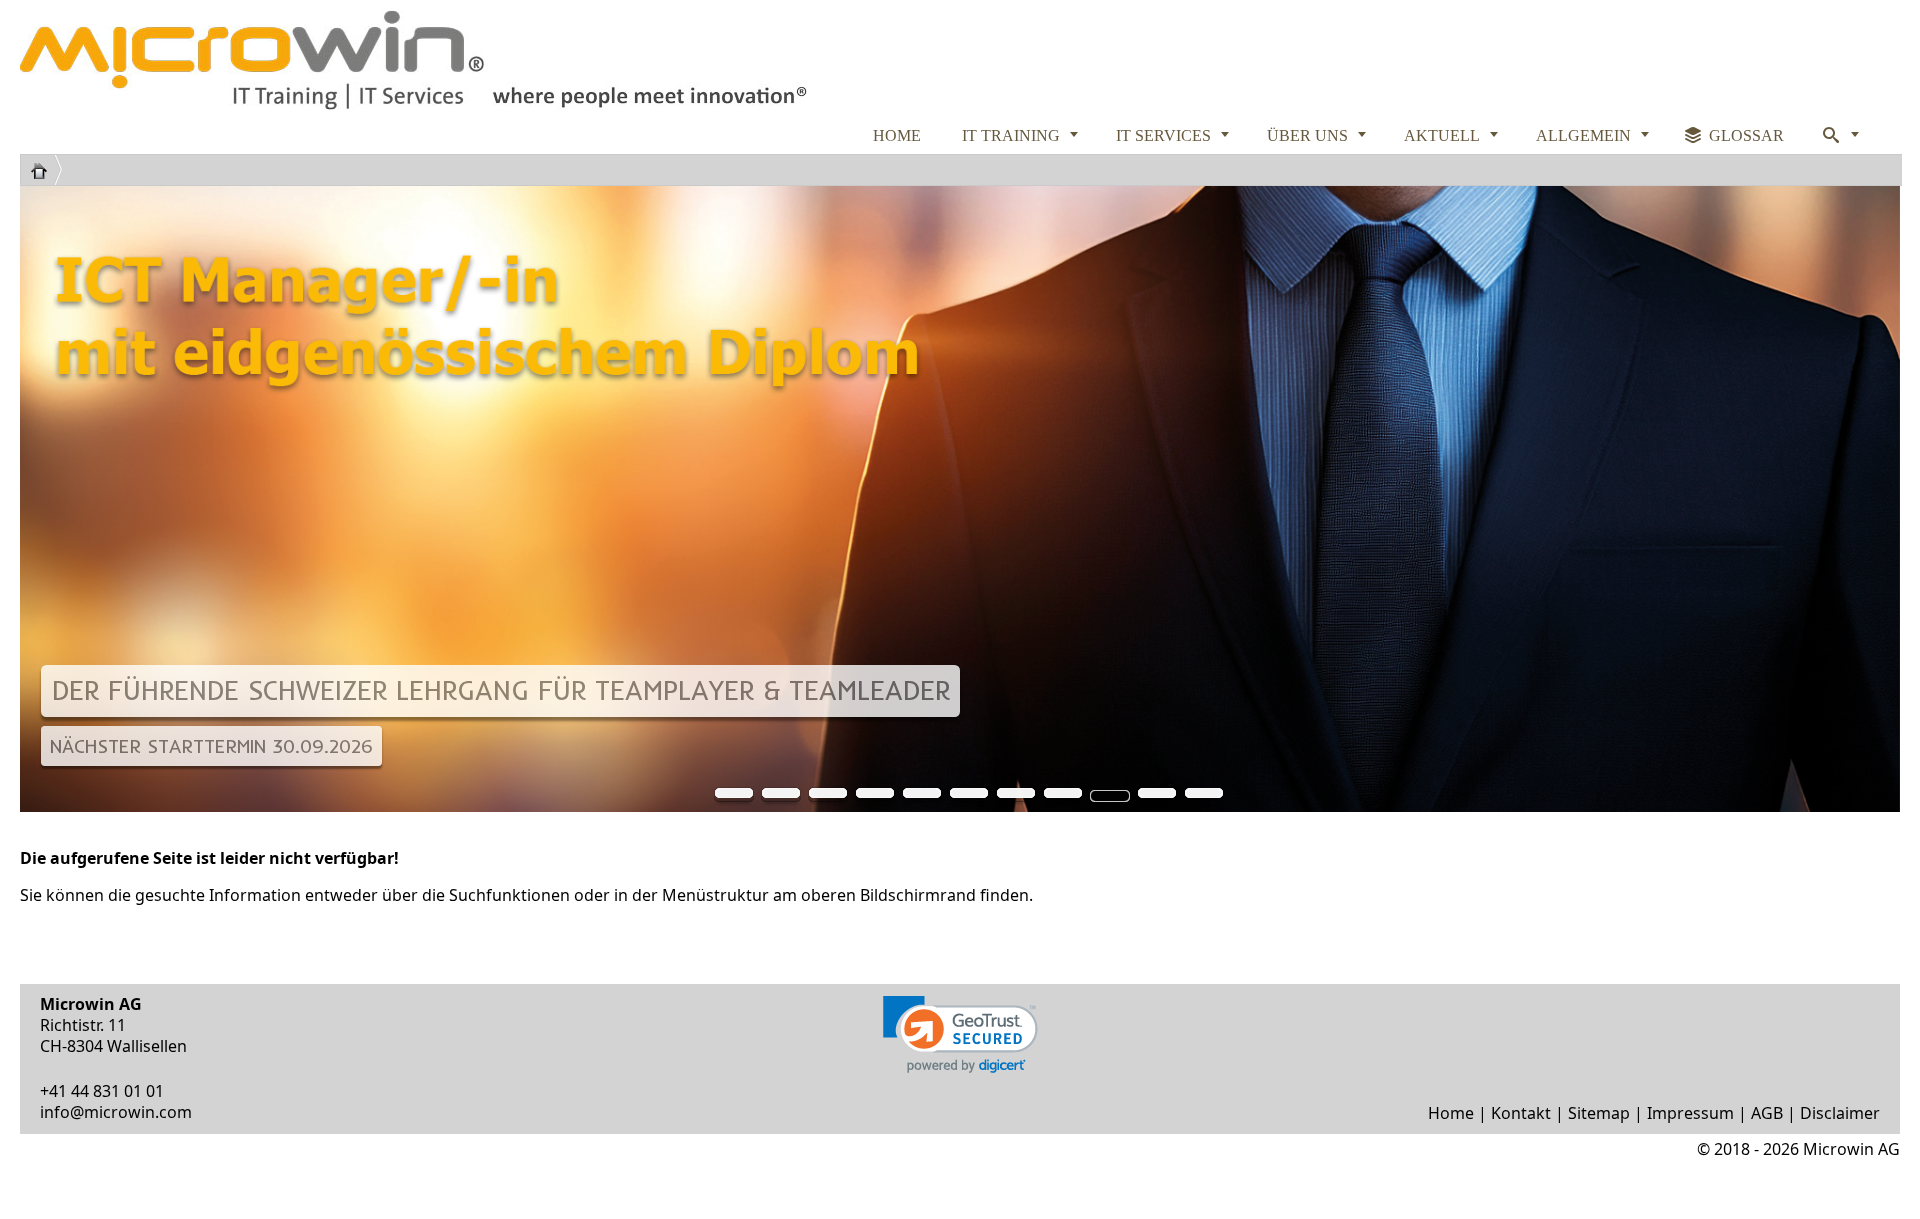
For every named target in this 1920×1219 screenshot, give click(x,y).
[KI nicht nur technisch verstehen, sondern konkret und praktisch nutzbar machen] (1157, 797)
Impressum (1690, 1113)
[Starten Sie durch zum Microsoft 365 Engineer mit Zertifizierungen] (922, 797)
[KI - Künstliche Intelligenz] (1016, 797)
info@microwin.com (116, 1112)
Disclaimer (1840, 1113)
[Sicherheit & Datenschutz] (875, 797)
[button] (960, 1034)
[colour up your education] (781, 797)
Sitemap (1599, 1113)
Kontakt (1521, 1113)
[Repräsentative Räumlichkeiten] (1063, 797)
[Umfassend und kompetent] (1204, 797)
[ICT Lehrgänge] (828, 797)
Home (1451, 1113)
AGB (1767, 1113)
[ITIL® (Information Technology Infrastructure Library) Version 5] (734, 797)
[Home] (46, 170)
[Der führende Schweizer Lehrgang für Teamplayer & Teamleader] (1110, 797)
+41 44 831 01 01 (102, 1091)
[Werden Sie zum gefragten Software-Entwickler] (969, 797)
